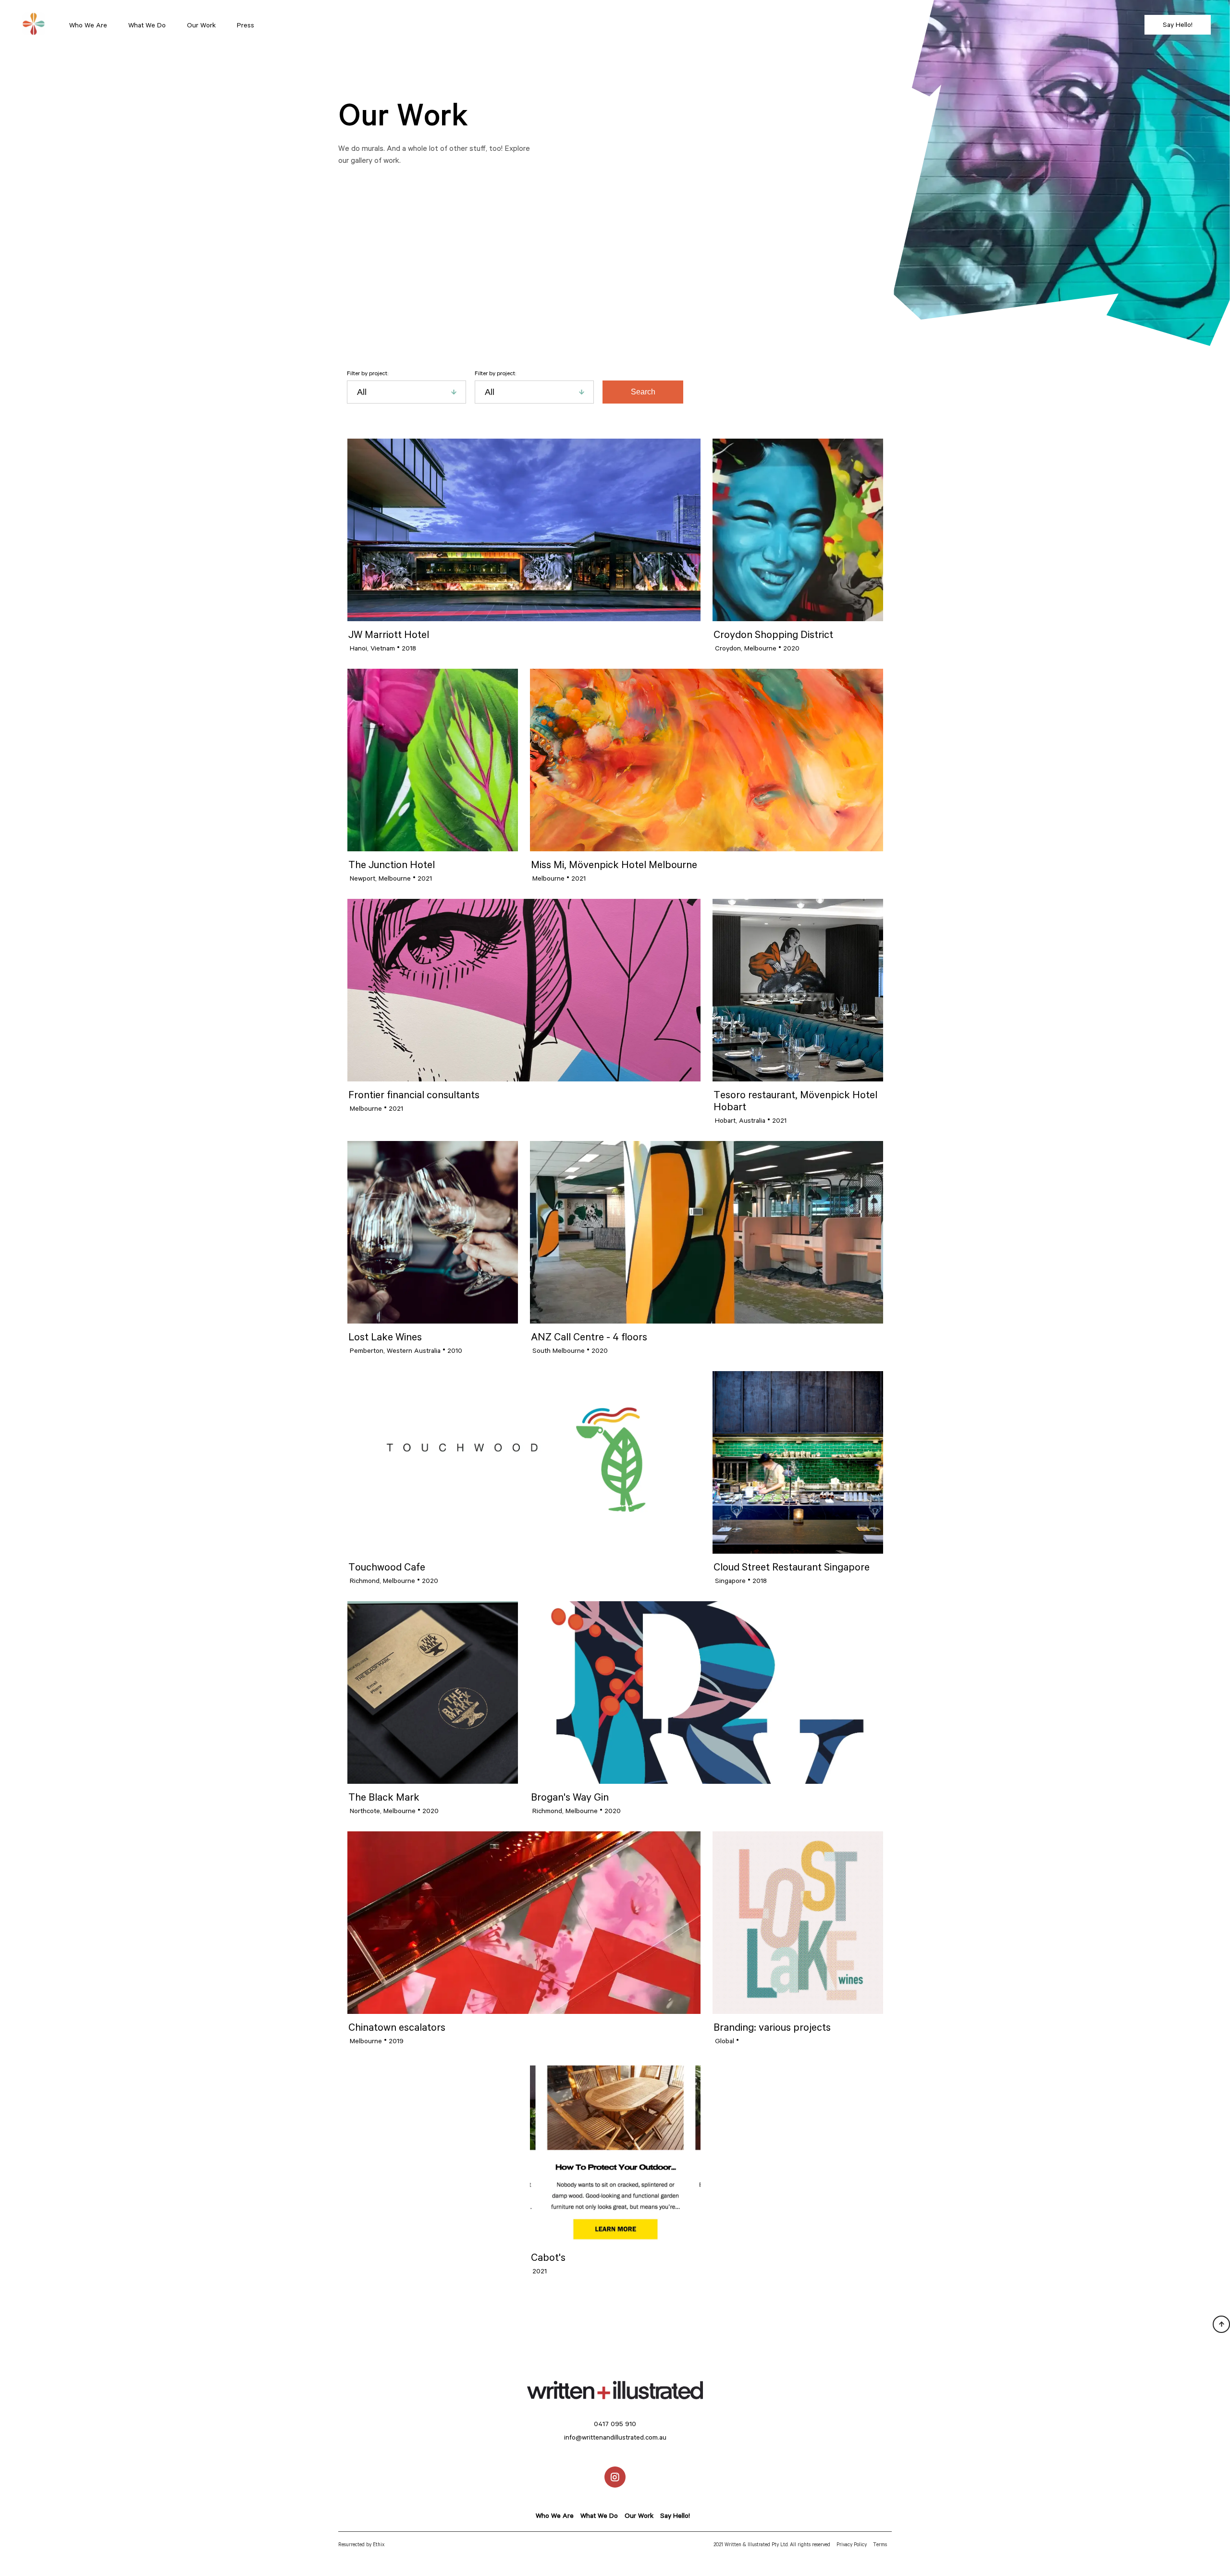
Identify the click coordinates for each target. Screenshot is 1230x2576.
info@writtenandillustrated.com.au (615, 2437)
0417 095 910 (615, 2424)
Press (246, 25)
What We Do (147, 25)
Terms (880, 2544)
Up (1217, 2319)
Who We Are (88, 25)
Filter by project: (368, 373)
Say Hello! (1178, 25)
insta (615, 2470)
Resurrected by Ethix (361, 2544)
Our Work (201, 25)
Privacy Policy (852, 2544)
